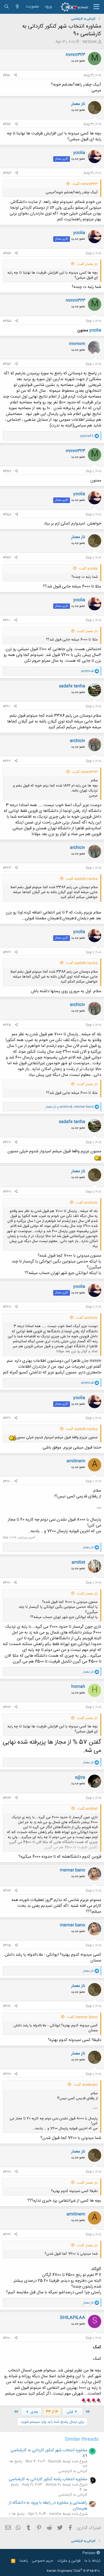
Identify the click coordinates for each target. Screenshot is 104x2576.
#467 (7, 1192)
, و (70, 1107)
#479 (7, 2235)
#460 (7, 620)
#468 (7, 1307)
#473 (7, 1798)
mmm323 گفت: (85, 184)
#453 (7, 173)
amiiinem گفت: (85, 2085)
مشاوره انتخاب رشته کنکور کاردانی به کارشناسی (48, 2479)
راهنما (24, 2561)
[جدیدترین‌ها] (17, 7)
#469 (7, 1418)
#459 (7, 558)
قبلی (70, 2412)
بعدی (34, 2412)
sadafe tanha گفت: (82, 879)
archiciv (78, 741)
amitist (78, 1562)
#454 (7, 253)
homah (78, 1687)
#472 (7, 1707)
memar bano (73, 1870)
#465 (7, 1025)
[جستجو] (7, 7)
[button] (96, 7)
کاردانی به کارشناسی (73, 2471)
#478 (7, 2172)
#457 (7, 471)
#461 (6, 706)
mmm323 (75, 55)
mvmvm (77, 344)
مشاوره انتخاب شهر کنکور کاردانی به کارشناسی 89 (49, 2453)
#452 (7, 124)
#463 (7, 868)
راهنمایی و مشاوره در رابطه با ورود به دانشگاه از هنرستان (48, 2506)
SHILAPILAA (73, 2318)
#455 (7, 321)
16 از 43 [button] (52, 2412)
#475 (7, 1945)
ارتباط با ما (92, 2561)
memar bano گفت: (82, 2017)
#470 (7, 1481)
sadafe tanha (72, 686)
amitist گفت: (87, 1809)
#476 (7, 2006)
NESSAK (90, 42)
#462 (7, 761)
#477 (7, 2074)
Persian (89, 2553)
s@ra (80, 1777)
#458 (7, 515)
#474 (7, 1891)
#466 (7, 1142)
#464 (7, 952)
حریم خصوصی (43, 2561)
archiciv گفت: (87, 1203)
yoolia (79, 153)
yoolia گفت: (88, 569)
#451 (7, 75)
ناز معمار (78, 104)
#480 (7, 2338)
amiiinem (76, 1461)
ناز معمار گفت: (87, 264)
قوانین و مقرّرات (69, 2561)
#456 (7, 364)
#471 (6, 1583)
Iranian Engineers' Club (73, 2571)
